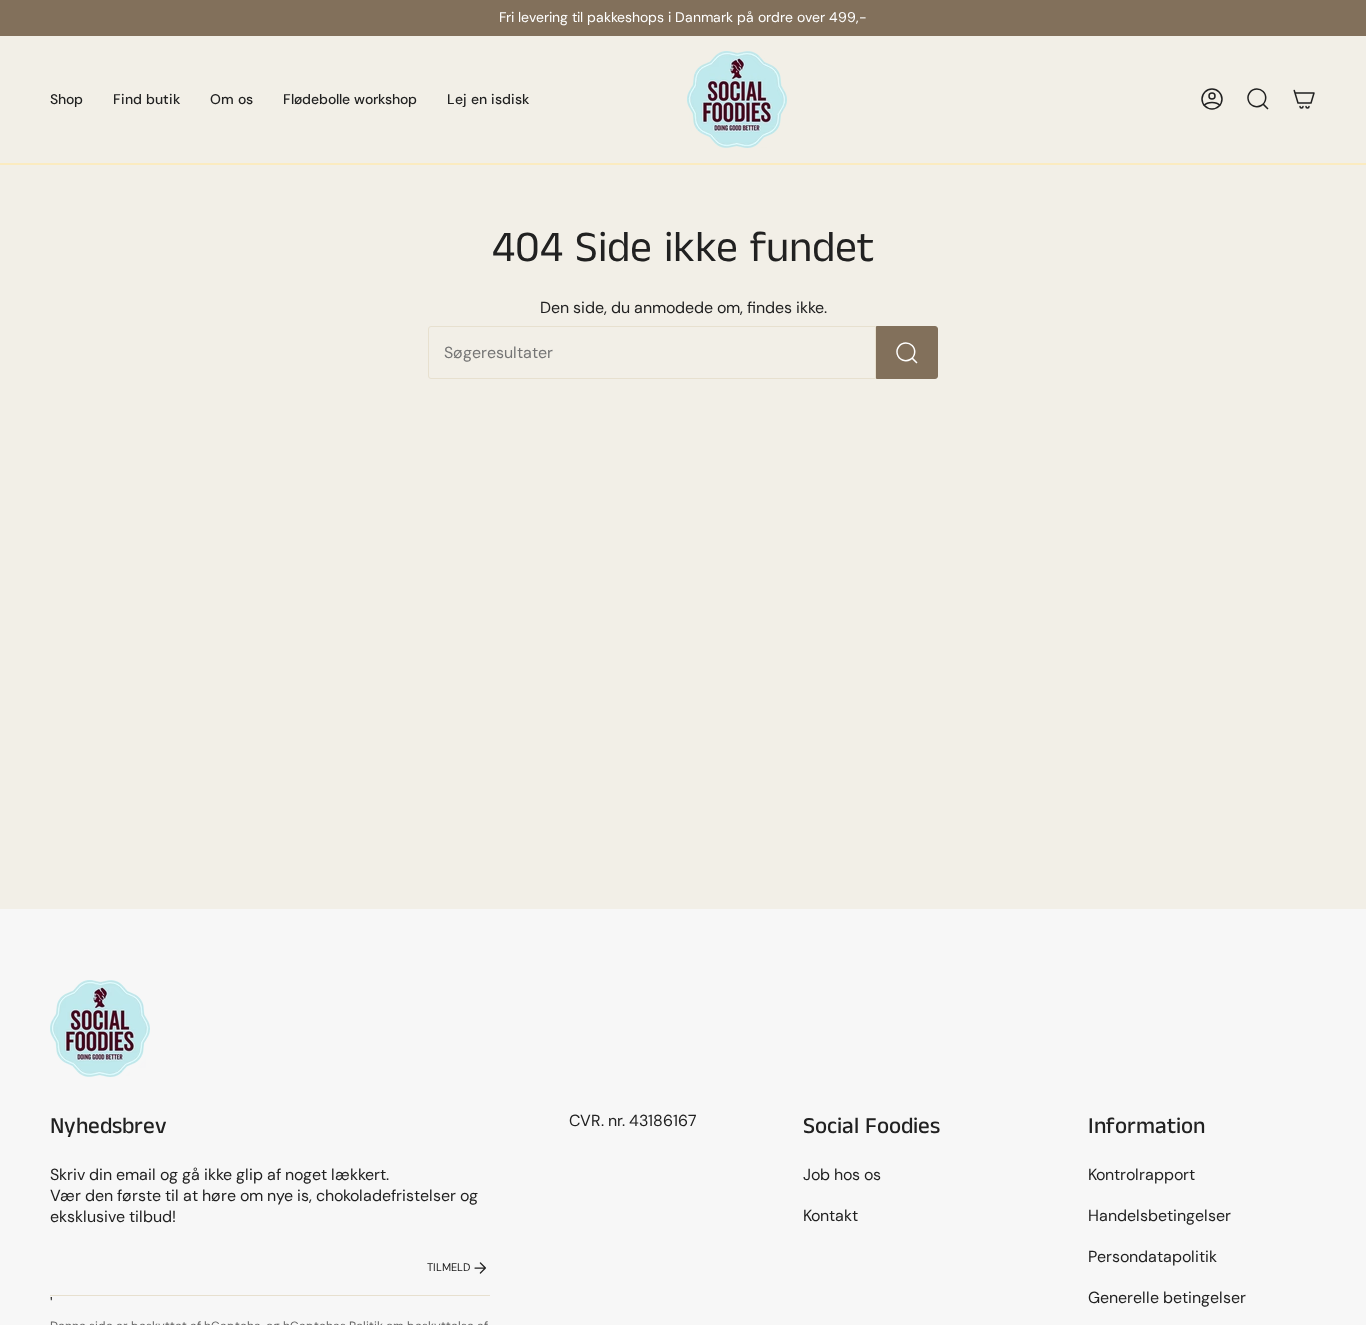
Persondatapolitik (1152, 1256)
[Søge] (907, 352)
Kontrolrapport (1141, 1174)
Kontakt (830, 1215)
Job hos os (842, 1174)
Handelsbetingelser (1159, 1215)
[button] (66, 99)
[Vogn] (1304, 99)
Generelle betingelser (1167, 1297)
